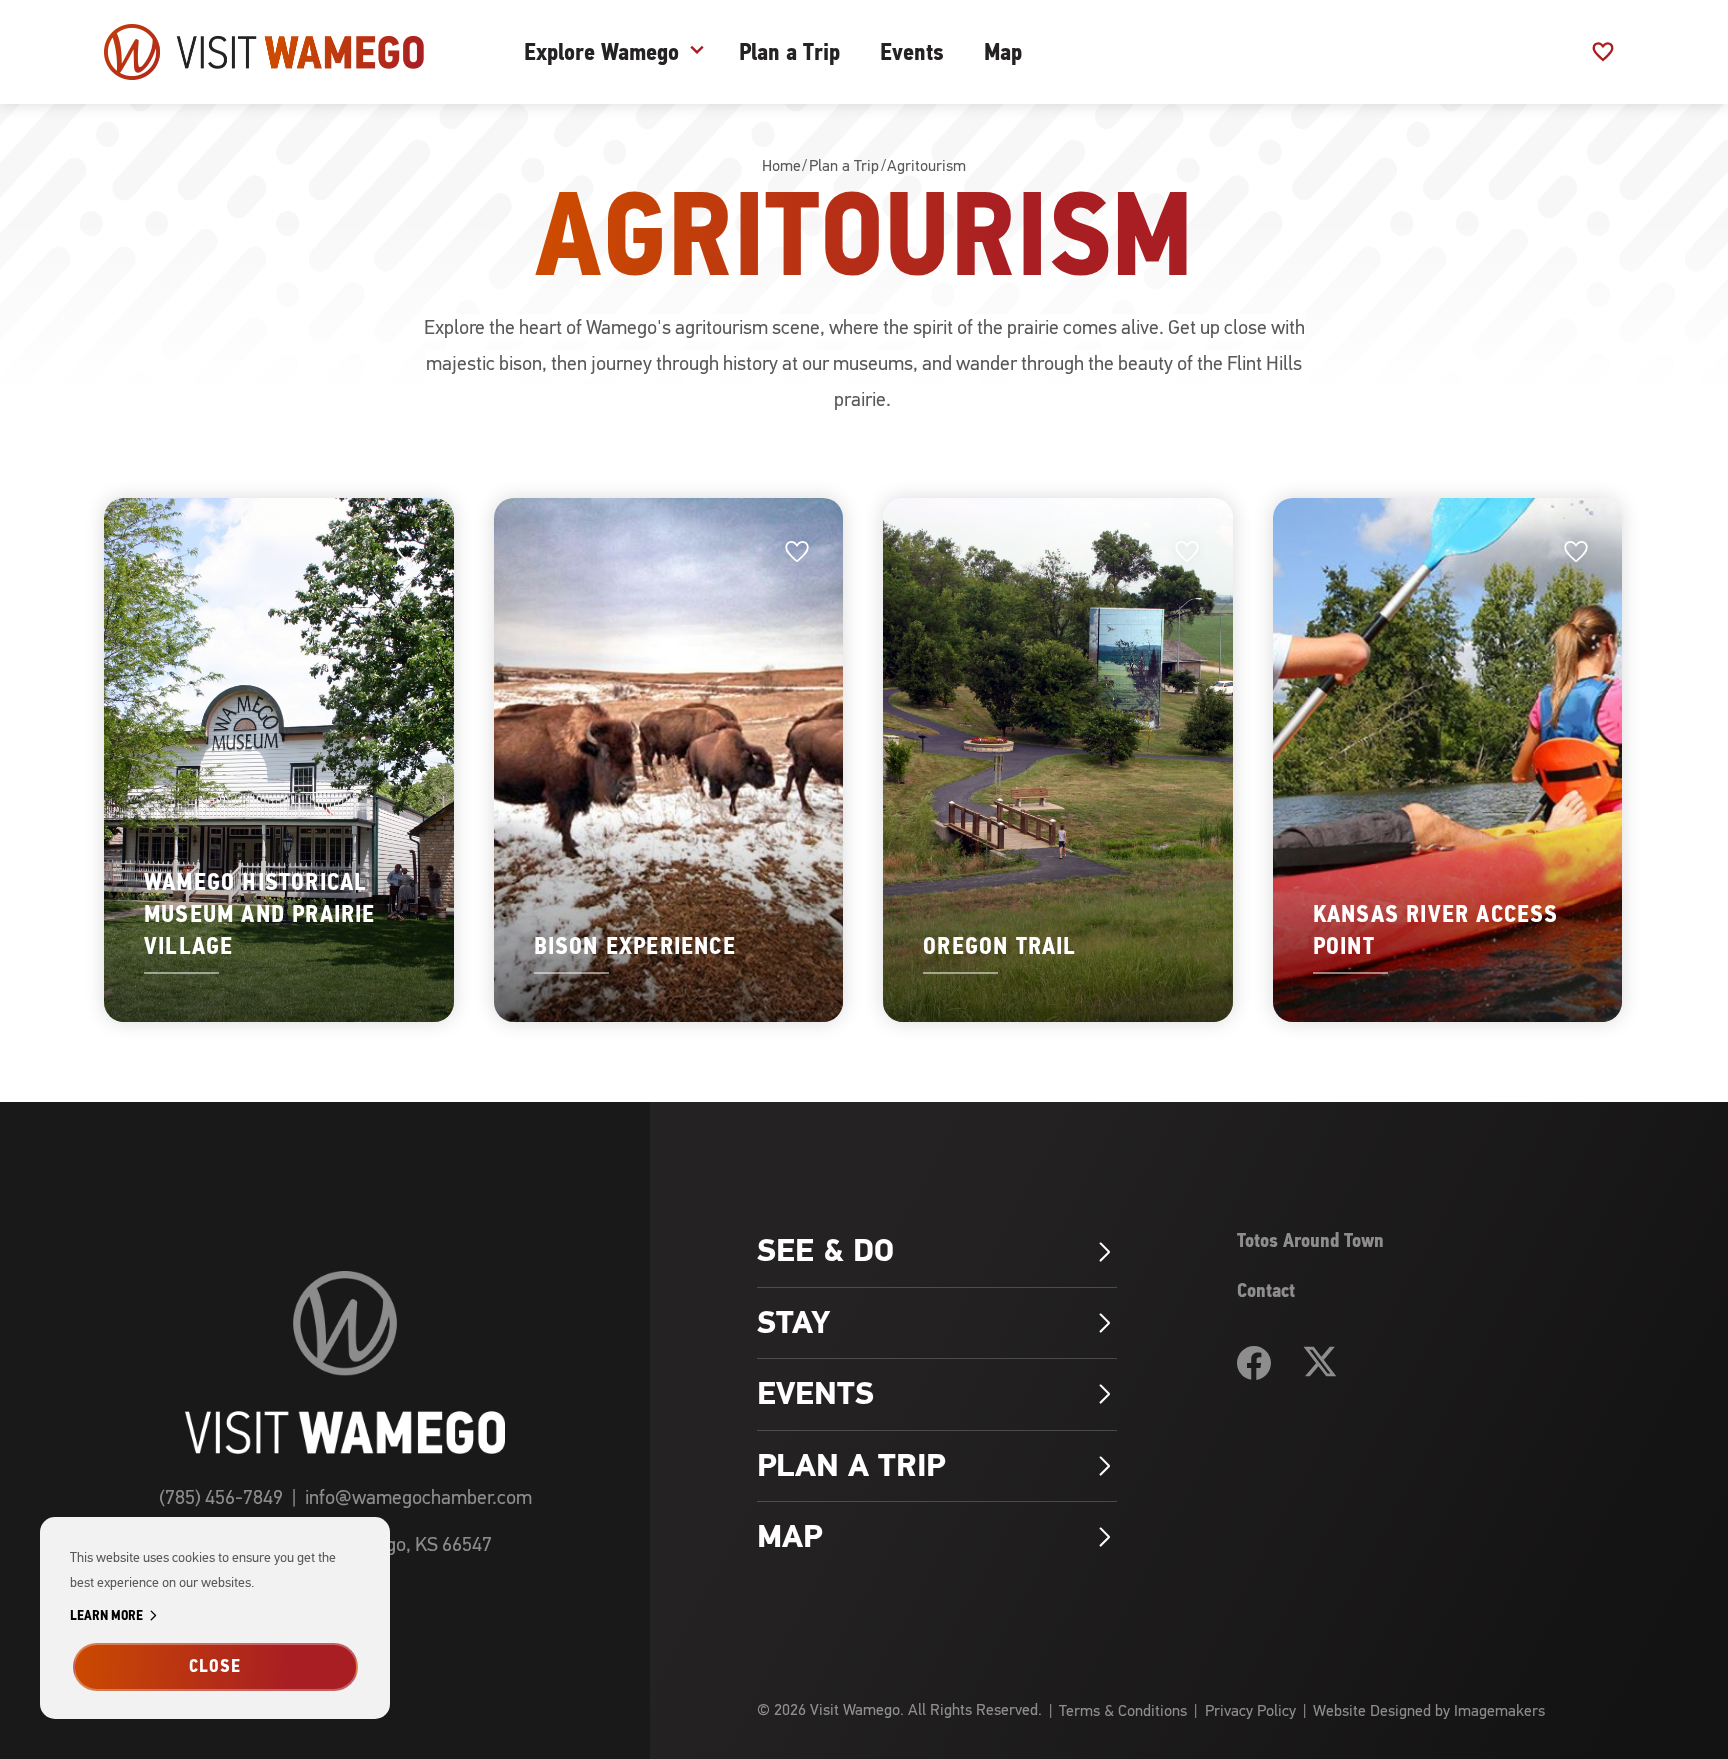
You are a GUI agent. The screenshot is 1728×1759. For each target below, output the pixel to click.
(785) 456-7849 (221, 1497)
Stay (937, 1323)
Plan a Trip (789, 52)
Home (781, 165)
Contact (1266, 1290)
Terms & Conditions (1123, 1710)
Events (912, 52)
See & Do (937, 1251)
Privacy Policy (1250, 1710)
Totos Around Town (1310, 1240)
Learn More (117, 1616)
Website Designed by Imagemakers (1429, 1710)
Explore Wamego (601, 52)
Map (1003, 52)
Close (215, 1666)
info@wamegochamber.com (418, 1497)
